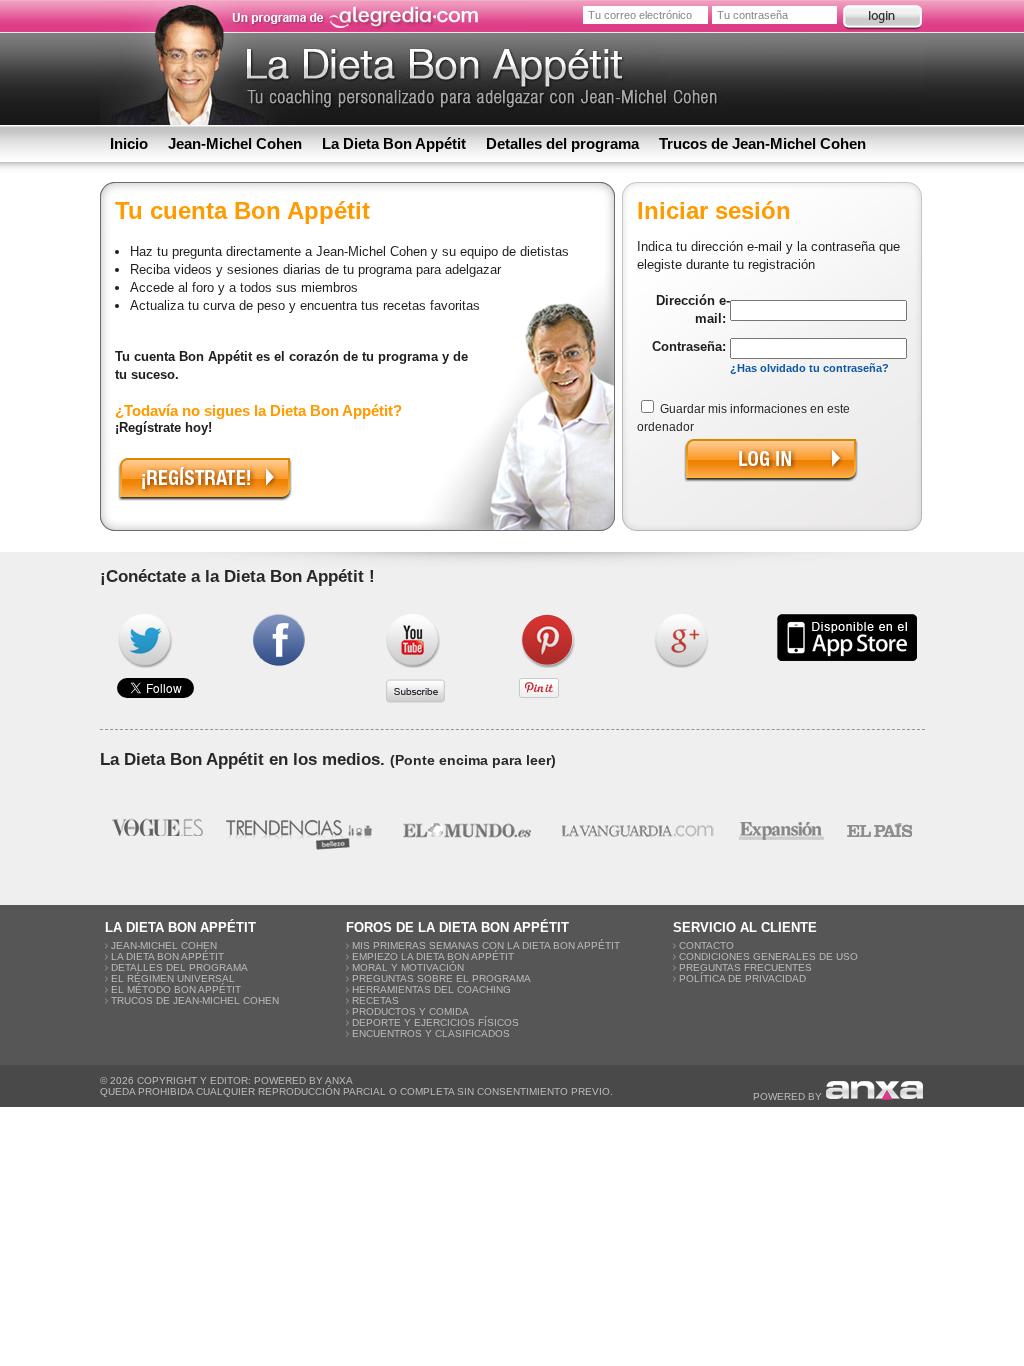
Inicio (129, 143)
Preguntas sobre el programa (441, 978)
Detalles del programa (562, 143)
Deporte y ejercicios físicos (435, 1022)
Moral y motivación (408, 967)
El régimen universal (173, 978)
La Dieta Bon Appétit (394, 143)
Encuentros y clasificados (431, 1033)
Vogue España (157, 830)
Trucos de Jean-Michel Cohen (762, 143)
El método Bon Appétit (176, 989)
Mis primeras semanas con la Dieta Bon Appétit (486, 945)
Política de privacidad (742, 978)
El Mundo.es (466, 830)
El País (880, 830)
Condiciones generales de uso (768, 956)
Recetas (375, 1000)
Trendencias (301, 830)
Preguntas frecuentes (745, 967)
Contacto (706, 945)
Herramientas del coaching (431, 989)
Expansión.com (781, 830)
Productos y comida (410, 1011)
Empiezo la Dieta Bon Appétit (433, 956)
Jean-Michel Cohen (235, 143)
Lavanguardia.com (636, 830)
